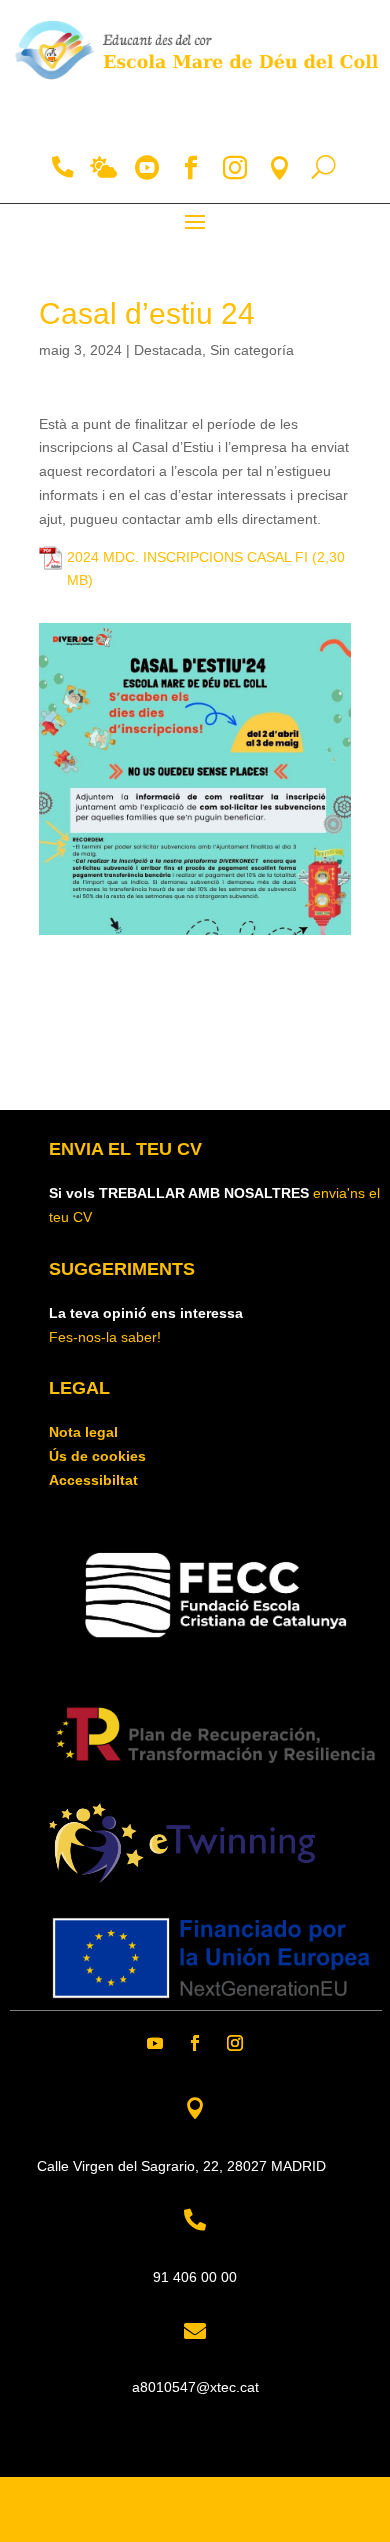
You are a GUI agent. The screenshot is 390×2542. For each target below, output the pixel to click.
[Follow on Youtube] (155, 2043)
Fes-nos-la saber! (105, 1337)
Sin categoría (252, 350)
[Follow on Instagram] (235, 2043)
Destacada (168, 350)
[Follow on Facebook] (195, 2043)
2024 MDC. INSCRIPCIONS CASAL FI (187, 557)
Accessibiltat (93, 1480)
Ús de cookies (97, 1456)
